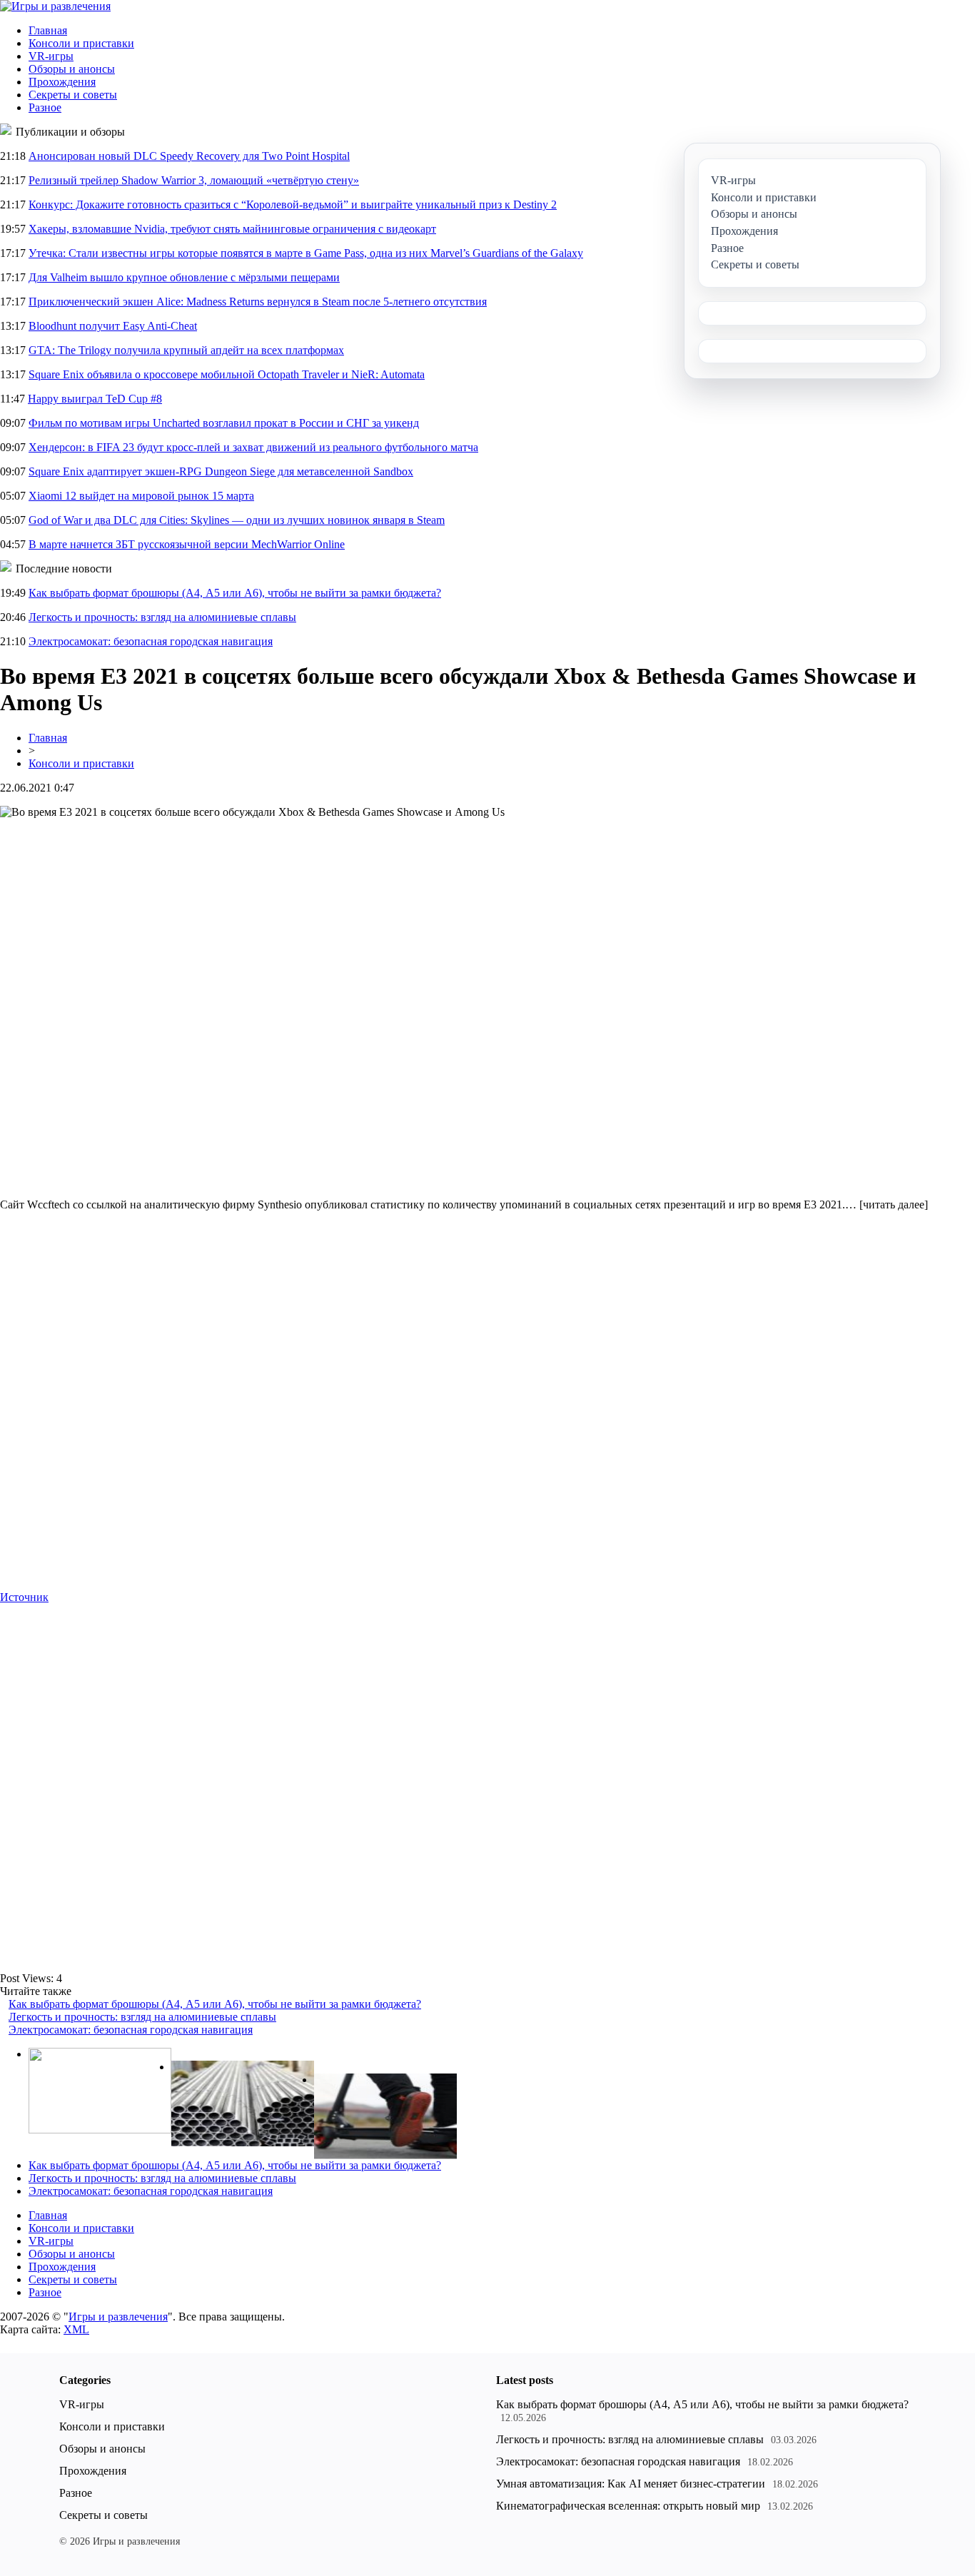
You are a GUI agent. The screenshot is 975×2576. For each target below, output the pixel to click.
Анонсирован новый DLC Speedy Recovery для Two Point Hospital (189, 156)
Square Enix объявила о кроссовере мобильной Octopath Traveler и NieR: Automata (227, 374)
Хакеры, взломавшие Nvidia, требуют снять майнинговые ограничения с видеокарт (232, 229)
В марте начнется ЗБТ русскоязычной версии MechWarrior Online (187, 544)
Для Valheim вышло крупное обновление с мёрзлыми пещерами (184, 277)
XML (76, 2329)
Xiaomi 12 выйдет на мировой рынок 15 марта (141, 496)
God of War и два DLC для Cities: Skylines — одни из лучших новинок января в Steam (237, 520)
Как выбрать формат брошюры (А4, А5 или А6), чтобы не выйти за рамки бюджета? (235, 593)
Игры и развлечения (118, 2317)
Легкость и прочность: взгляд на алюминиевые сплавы (162, 617)
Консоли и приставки (81, 43)
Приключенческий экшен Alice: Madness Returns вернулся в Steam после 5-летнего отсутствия (258, 302)
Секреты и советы (73, 95)
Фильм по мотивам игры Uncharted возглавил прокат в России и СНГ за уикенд (224, 423)
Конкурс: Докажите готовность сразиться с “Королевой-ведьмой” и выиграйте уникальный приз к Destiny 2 (293, 204)
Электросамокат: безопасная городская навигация (151, 641)
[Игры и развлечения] (55, 6)
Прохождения (62, 82)
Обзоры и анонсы (72, 69)
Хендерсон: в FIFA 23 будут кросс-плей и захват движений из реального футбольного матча (253, 447)
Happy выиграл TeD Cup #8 (95, 399)
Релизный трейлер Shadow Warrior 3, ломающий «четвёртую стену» (194, 180)
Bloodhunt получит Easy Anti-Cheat (113, 326)
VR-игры (51, 56)
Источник (24, 1597)
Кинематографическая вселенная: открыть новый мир (628, 2506)
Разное (45, 107)
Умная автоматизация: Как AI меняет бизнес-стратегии (631, 2484)
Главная (48, 30)
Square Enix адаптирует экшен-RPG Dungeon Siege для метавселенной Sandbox (221, 471)
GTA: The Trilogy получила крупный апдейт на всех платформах (186, 350)
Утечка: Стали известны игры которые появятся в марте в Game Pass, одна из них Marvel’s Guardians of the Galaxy (306, 253)
